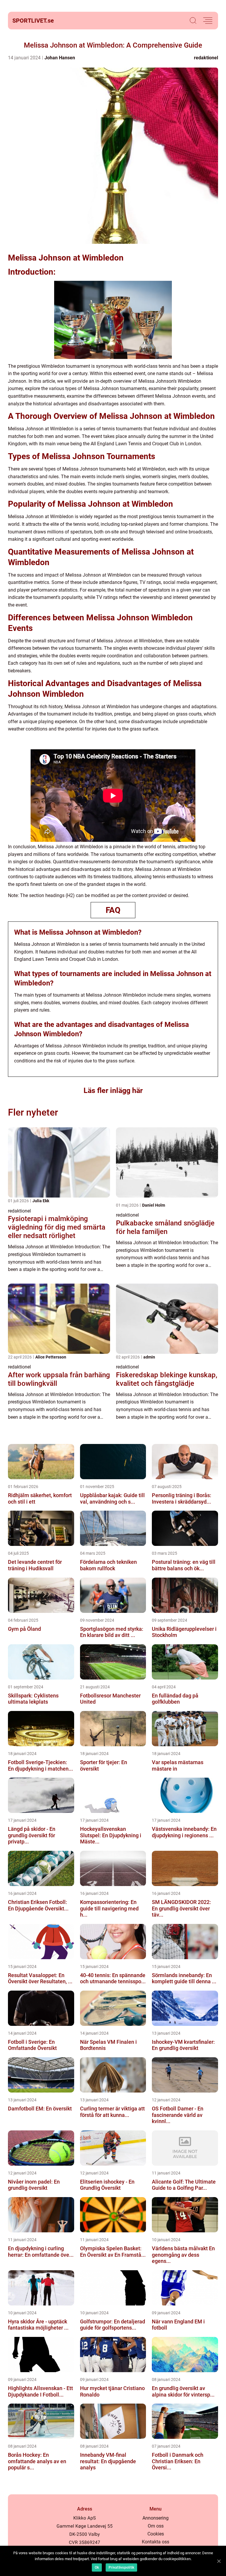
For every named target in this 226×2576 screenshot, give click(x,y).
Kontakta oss (156, 2542)
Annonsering (156, 2518)
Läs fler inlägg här (113, 1090)
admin (149, 1357)
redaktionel (206, 58)
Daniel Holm (154, 1205)
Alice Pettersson (51, 1357)
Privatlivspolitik (121, 2567)
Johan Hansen (60, 58)
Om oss (156, 2526)
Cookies (156, 2534)
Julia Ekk (41, 1201)
